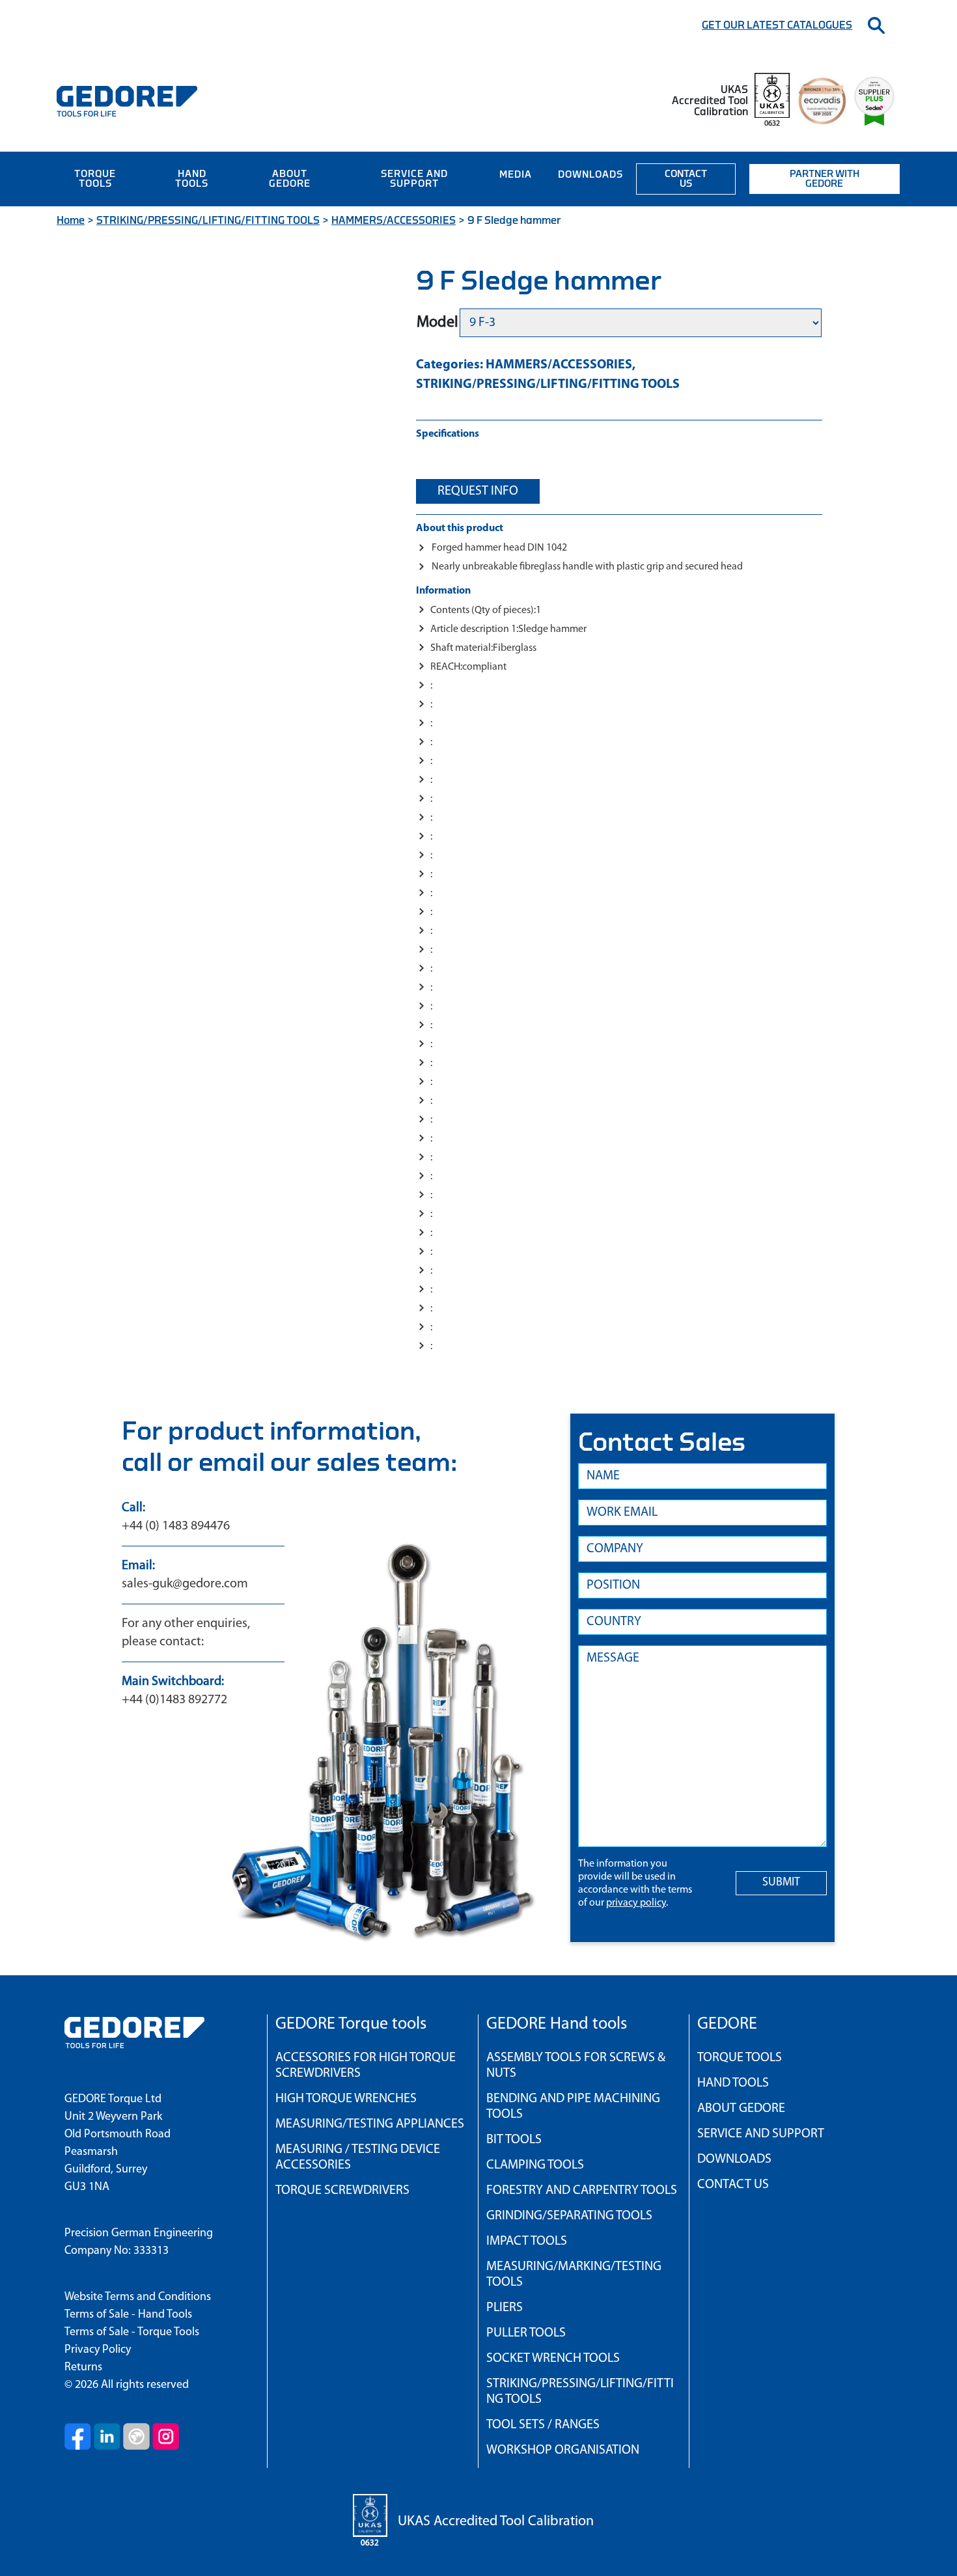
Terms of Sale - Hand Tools (128, 2315)
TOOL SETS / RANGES (543, 2425)
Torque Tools (95, 179)
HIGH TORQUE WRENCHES (346, 2099)
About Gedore (290, 179)
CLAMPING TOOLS (535, 2165)
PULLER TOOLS (526, 2333)
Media (516, 175)
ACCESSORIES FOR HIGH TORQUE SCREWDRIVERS (366, 2066)
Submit (781, 1883)
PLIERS (505, 2308)
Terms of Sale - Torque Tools (132, 2333)
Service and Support (414, 179)
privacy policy (636, 1903)
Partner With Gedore (825, 179)
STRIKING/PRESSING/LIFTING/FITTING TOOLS (208, 221)
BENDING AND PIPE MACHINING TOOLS (573, 2107)
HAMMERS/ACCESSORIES (394, 221)
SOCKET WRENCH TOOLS (553, 2359)
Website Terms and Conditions (138, 2297)
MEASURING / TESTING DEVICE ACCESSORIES (358, 2158)
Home (71, 221)
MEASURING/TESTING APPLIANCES (370, 2124)
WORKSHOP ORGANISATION (563, 2450)
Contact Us (686, 179)
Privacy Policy (98, 2350)
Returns (83, 2368)
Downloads (590, 175)
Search (876, 25)
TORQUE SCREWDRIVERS (342, 2191)
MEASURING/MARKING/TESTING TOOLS (574, 2275)
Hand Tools (192, 179)
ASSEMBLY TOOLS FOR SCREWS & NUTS (576, 2066)
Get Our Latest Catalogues (777, 25)
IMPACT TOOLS (527, 2241)
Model (437, 323)
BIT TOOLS (514, 2140)
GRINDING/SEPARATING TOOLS (569, 2216)
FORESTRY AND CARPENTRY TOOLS (582, 2191)
